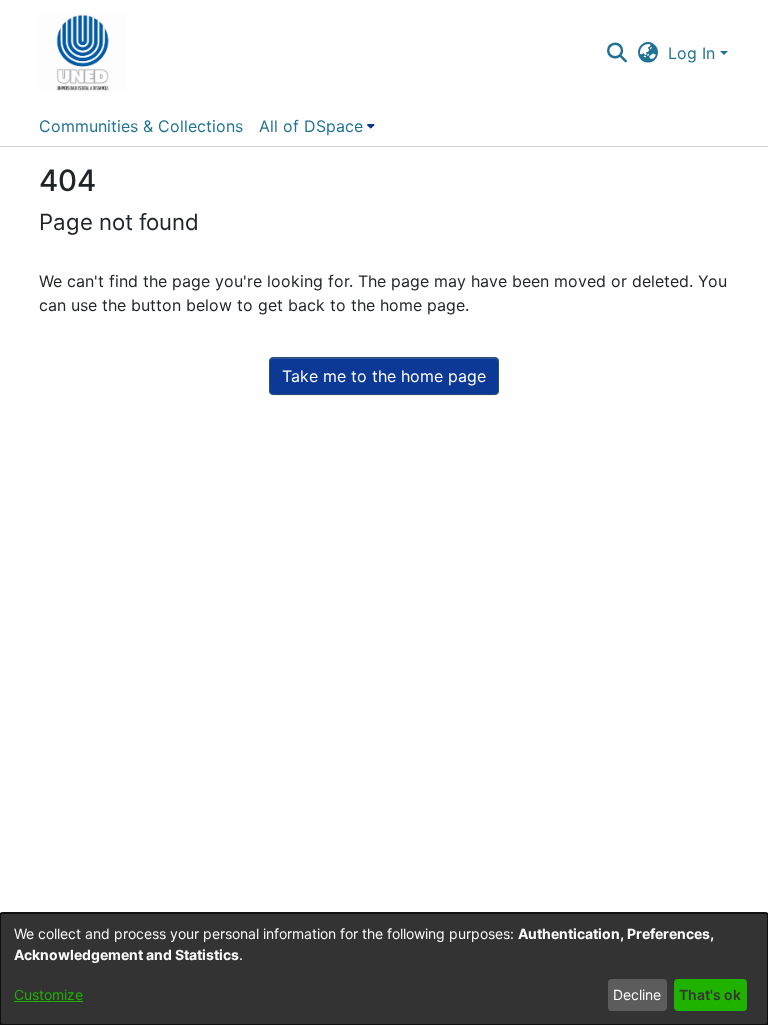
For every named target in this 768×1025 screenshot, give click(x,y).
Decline (637, 994)
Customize (48, 994)
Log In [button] (694, 53)
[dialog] (384, 969)
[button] (82, 53)
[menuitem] (317, 126)
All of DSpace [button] (311, 126)
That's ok (710, 994)
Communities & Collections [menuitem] (141, 126)
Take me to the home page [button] (384, 376)
